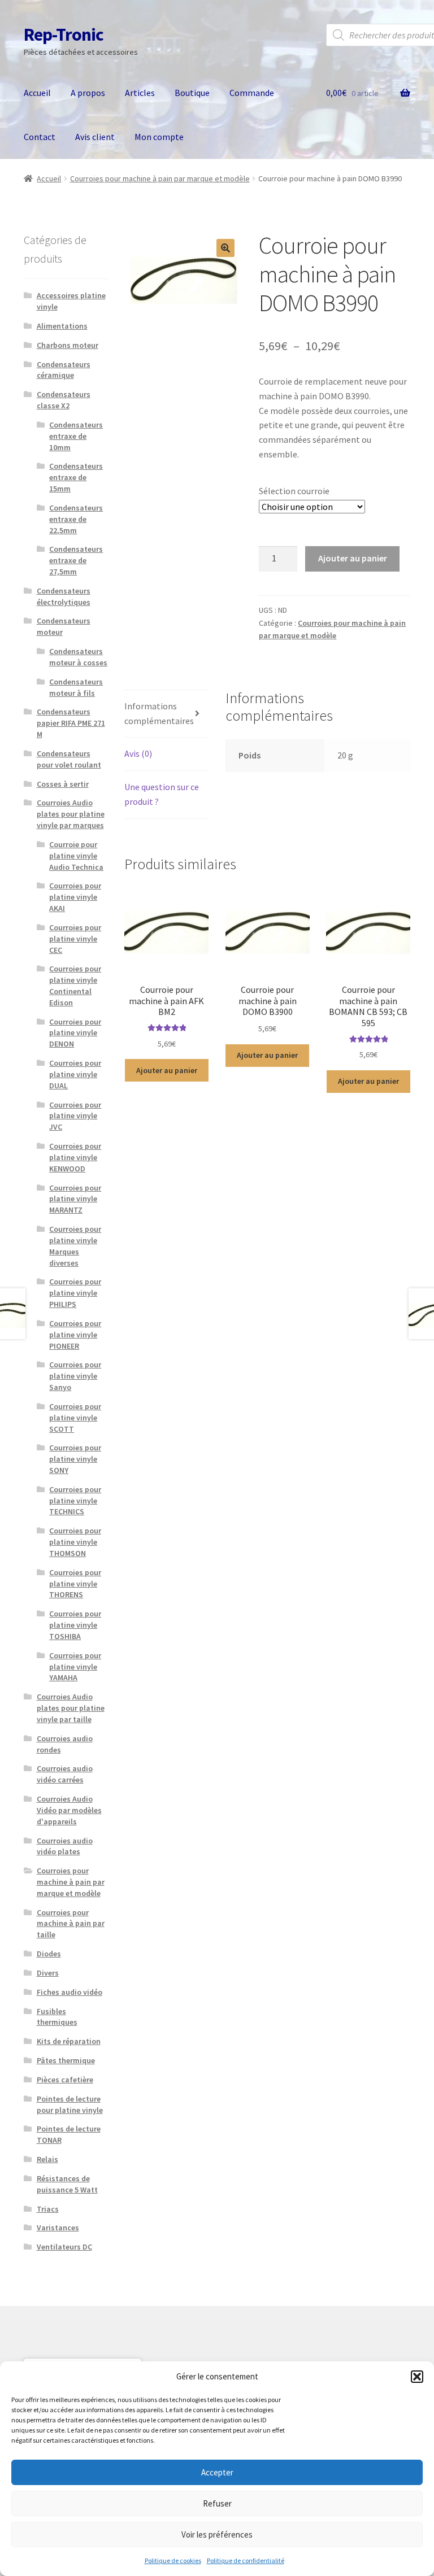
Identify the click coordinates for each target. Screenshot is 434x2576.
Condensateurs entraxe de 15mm (76, 477)
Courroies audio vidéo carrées (65, 1774)
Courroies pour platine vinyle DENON (75, 1033)
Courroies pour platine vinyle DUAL (75, 1074)
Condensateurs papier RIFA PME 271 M (71, 723)
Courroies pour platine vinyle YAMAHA (75, 1667)
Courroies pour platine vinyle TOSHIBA (75, 1625)
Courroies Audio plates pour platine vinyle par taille (71, 1708)
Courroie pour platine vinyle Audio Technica (76, 856)
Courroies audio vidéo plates (65, 1846)
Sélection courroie (294, 491)
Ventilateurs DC (64, 2247)
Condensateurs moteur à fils (76, 687)
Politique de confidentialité (246, 2560)
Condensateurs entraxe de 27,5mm (76, 560)
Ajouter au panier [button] (167, 1070)
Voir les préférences (217, 2534)
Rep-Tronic (64, 34)
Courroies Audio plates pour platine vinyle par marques (71, 814)
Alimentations (62, 326)
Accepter (217, 2472)
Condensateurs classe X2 (64, 400)
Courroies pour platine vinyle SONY (75, 1459)
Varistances (58, 2228)
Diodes (49, 1954)
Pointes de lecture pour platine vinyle (70, 2104)
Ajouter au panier (353, 558)
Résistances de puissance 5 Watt (67, 2184)
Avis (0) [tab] (138, 753)
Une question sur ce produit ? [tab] (162, 794)
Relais (47, 2159)
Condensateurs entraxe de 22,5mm (76, 519)
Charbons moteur (68, 345)
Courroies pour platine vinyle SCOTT (75, 1418)
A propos (88, 93)
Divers (48, 1973)
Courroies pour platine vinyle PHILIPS (75, 1293)
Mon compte (159, 137)
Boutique (192, 93)
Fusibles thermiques (57, 2017)
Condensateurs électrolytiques (64, 596)
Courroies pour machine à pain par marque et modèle (160, 178)
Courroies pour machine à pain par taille (71, 1924)
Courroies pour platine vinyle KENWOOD (75, 1157)
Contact (40, 137)
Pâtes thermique (66, 2060)
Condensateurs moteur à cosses (78, 657)
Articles (140, 93)
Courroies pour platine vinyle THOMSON (75, 1542)
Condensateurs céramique (64, 370)
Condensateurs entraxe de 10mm (76, 436)
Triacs (48, 2209)
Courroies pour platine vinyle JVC (75, 1116)
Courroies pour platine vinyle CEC (75, 939)
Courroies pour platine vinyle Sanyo (75, 1376)
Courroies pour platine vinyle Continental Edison (75, 985)
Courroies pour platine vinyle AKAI (75, 897)
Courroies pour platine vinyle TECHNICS (75, 1501)
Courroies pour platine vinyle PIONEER (75, 1335)
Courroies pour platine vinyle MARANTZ (75, 1199)
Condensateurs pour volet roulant (69, 759)
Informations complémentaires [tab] (159, 713)
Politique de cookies (173, 2560)
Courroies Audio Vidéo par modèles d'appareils (69, 1810)
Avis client (95, 137)
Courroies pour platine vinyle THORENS (75, 1584)
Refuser (217, 2503)
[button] (417, 2377)
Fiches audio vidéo (70, 1992)
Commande (252, 93)
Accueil (37, 93)
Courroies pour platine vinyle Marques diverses (75, 1246)
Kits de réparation (69, 2041)
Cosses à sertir (63, 784)
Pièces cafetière (65, 2080)
